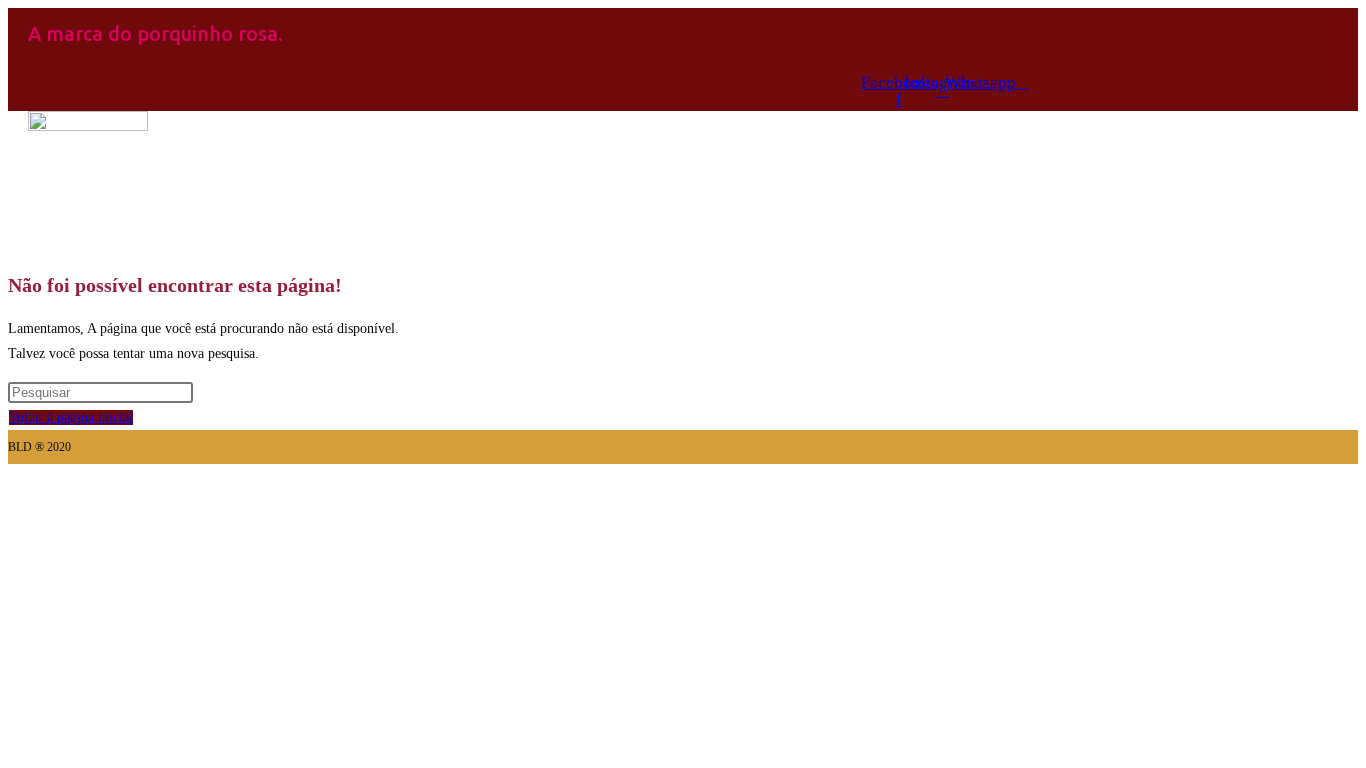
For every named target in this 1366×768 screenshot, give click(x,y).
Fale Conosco (671, 234)
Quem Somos (496, 234)
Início (209, 234)
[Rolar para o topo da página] (13, 476)
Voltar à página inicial (71, 417)
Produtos (337, 234)
